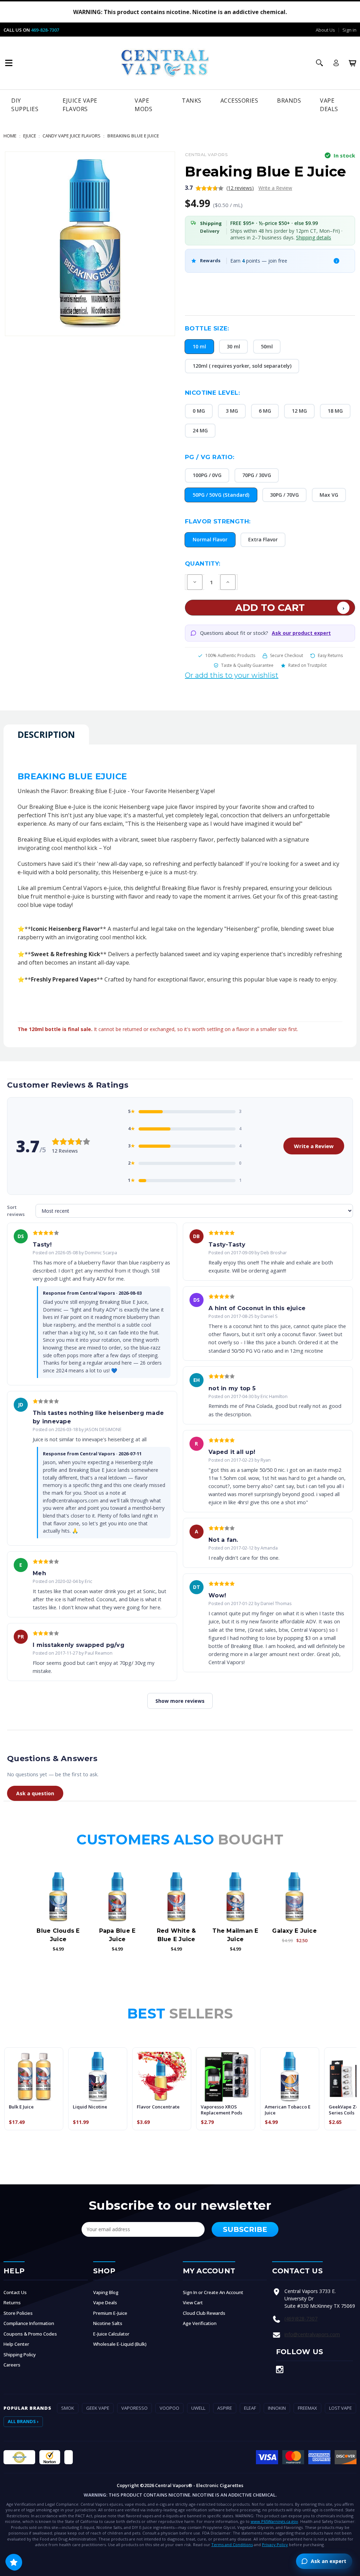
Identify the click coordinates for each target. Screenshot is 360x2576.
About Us (325, 30)
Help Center (16, 2344)
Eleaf (250, 2408)
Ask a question (35, 1793)
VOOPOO (169, 2408)
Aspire (225, 2408)
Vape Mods (143, 105)
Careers (12, 2365)
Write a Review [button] (275, 188)
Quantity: (203, 563)
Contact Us (15, 2292)
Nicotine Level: (212, 393)
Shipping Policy (20, 2355)
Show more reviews (180, 1701)
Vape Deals (329, 105)
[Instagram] (280, 2369)
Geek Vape (98, 2408)
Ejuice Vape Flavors (80, 105)
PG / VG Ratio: (210, 457)
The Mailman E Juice (235, 1935)
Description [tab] (46, 734)
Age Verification (200, 2323)
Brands (289, 101)
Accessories (239, 101)
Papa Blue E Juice (117, 1935)
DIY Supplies (25, 105)
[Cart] (353, 63)
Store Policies (18, 2313)
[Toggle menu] (9, 63)
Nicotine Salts (108, 2323)
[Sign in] (336, 63)
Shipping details (314, 237)
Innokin (277, 2408)
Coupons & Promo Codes (30, 2334)
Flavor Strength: (218, 521)
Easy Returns (330, 655)
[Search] (320, 63)
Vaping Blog (106, 2292)
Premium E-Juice (110, 2313)
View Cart (193, 2303)
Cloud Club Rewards (204, 2313)
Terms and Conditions (232, 2545)
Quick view (58, 1897)
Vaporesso (134, 2408)
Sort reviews (16, 1211)
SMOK (68, 2408)
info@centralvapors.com (312, 2334)
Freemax (307, 2408)
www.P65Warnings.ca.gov (274, 2521)
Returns (12, 2303)
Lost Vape (340, 2408)
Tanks (192, 101)
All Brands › (23, 2421)
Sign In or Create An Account (213, 2292)
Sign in (349, 30)
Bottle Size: (207, 328)
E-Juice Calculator (111, 2334)
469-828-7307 (45, 30)
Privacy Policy (275, 2545)
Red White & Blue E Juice (176, 1935)
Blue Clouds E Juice (58, 1935)
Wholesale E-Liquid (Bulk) (120, 2344)
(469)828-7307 (301, 2319)
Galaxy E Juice (294, 1931)
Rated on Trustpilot (307, 665)
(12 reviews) (240, 188)
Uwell (198, 2408)
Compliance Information (29, 2323)
